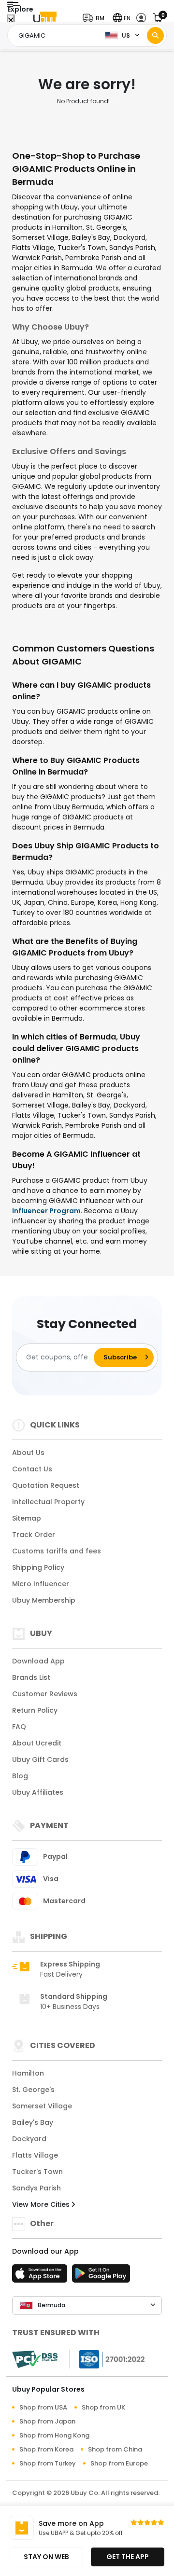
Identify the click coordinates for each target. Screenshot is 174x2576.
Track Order (34, 1535)
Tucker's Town (37, 2172)
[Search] (155, 35)
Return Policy (35, 1710)
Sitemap (27, 1518)
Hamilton (28, 2073)
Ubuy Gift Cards (40, 1759)
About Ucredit (37, 1743)
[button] (96, 18)
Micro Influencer (41, 1584)
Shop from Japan (47, 2421)
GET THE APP (128, 2557)
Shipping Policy (38, 1567)
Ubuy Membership (44, 1600)
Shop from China (115, 2449)
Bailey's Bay (33, 2122)
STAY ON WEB (46, 2557)
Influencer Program (46, 1211)
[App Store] (41, 2276)
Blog (20, 1776)
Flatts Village (35, 2155)
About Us (28, 1453)
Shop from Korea (46, 2449)
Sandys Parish (36, 2188)
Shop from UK (103, 2407)
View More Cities (42, 2204)
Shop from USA (43, 2407)
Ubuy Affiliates (38, 1792)
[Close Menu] (11, 21)
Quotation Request (46, 1485)
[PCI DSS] (35, 2359)
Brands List (31, 1677)
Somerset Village (42, 2106)
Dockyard (29, 2139)
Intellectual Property (48, 1502)
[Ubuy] (45, 18)
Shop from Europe (119, 2463)
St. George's (33, 2090)
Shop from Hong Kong (54, 2435)
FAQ (19, 1727)
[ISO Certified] (107, 2358)
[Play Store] (101, 2276)
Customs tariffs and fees (57, 1551)
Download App (38, 1661)
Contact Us (32, 1469)
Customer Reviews (45, 1694)
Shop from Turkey (48, 2463)
